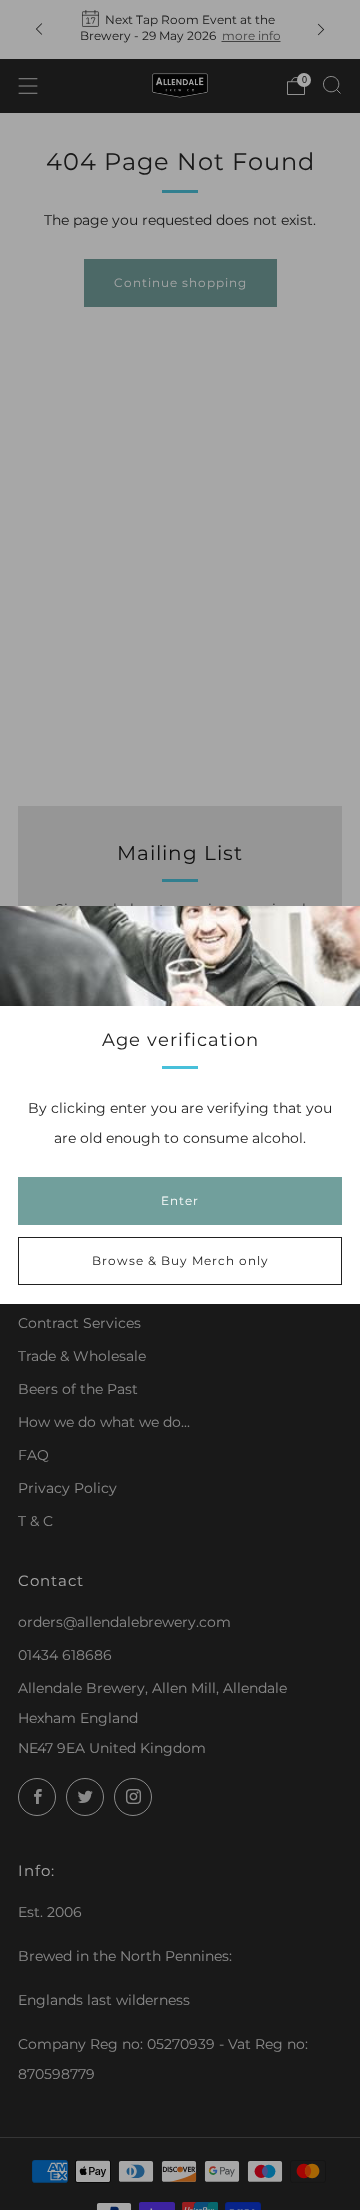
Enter (180, 1200)
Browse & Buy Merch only (180, 1260)
